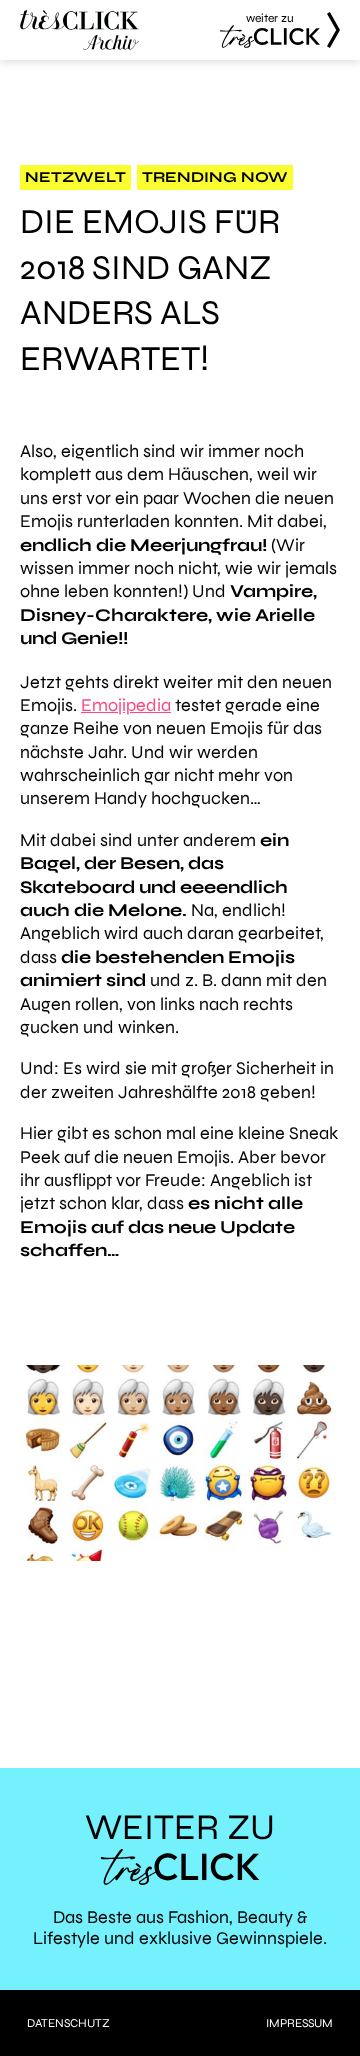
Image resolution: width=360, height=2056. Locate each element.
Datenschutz (68, 2023)
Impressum (299, 2023)
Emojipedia (126, 705)
